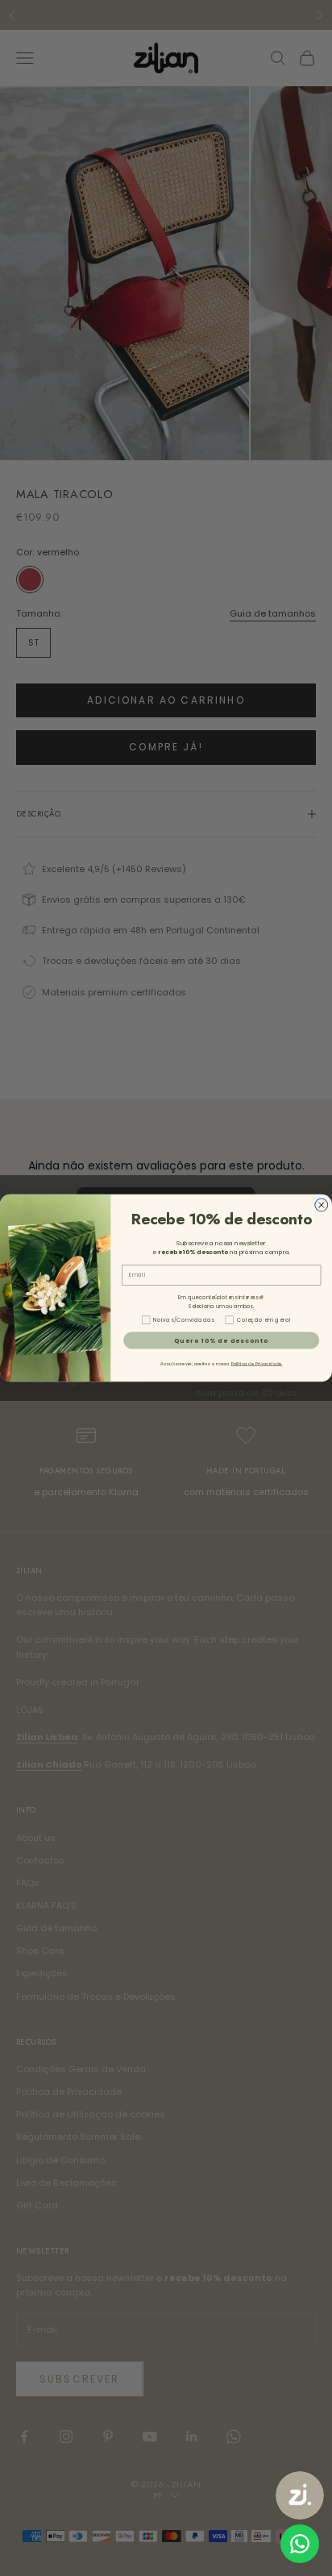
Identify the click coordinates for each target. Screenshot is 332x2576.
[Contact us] (300, 2544)
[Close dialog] (322, 1205)
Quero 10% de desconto (221, 1340)
